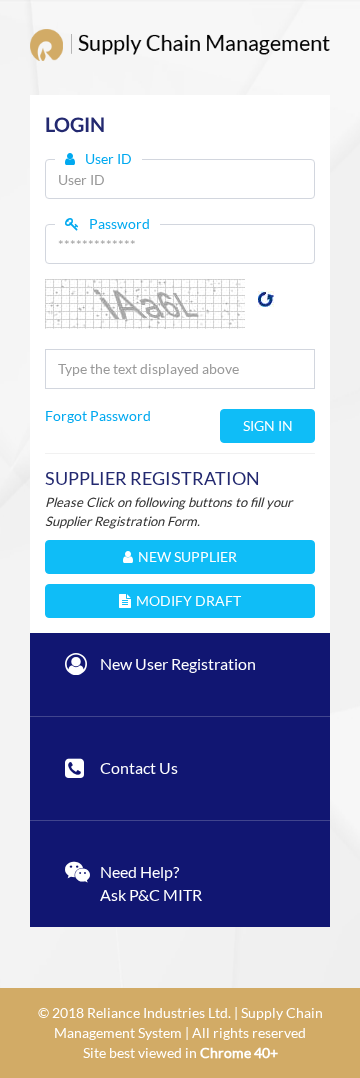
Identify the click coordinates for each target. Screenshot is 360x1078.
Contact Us (139, 767)
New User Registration (178, 663)
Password (119, 223)
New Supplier (187, 556)
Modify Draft (188, 600)
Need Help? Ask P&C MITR (151, 883)
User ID (108, 158)
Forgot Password (98, 415)
